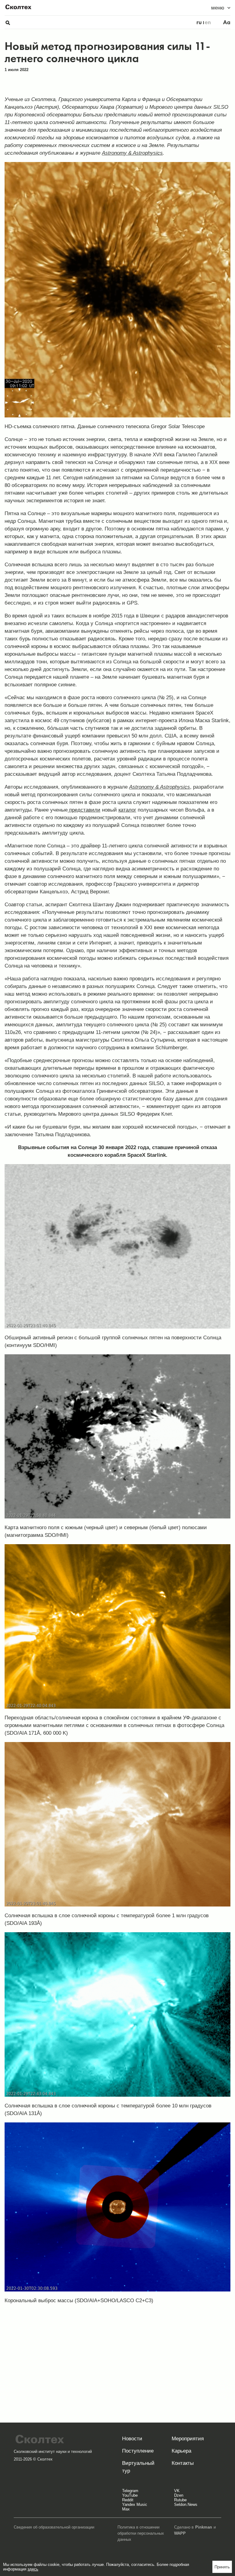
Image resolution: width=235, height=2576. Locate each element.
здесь (33, 2569)
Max (126, 2509)
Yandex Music (135, 2504)
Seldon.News (186, 2504)
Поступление (138, 2451)
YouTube (130, 2495)
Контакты (183, 2463)
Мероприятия (188, 2439)
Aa (227, 22)
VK (177, 2491)
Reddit (128, 2500)
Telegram (130, 2491)
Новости (132, 2439)
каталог (127, 810)
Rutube (180, 2500)
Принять (222, 2567)
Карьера (181, 2451)
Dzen (179, 2495)
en (208, 22)
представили (84, 810)
